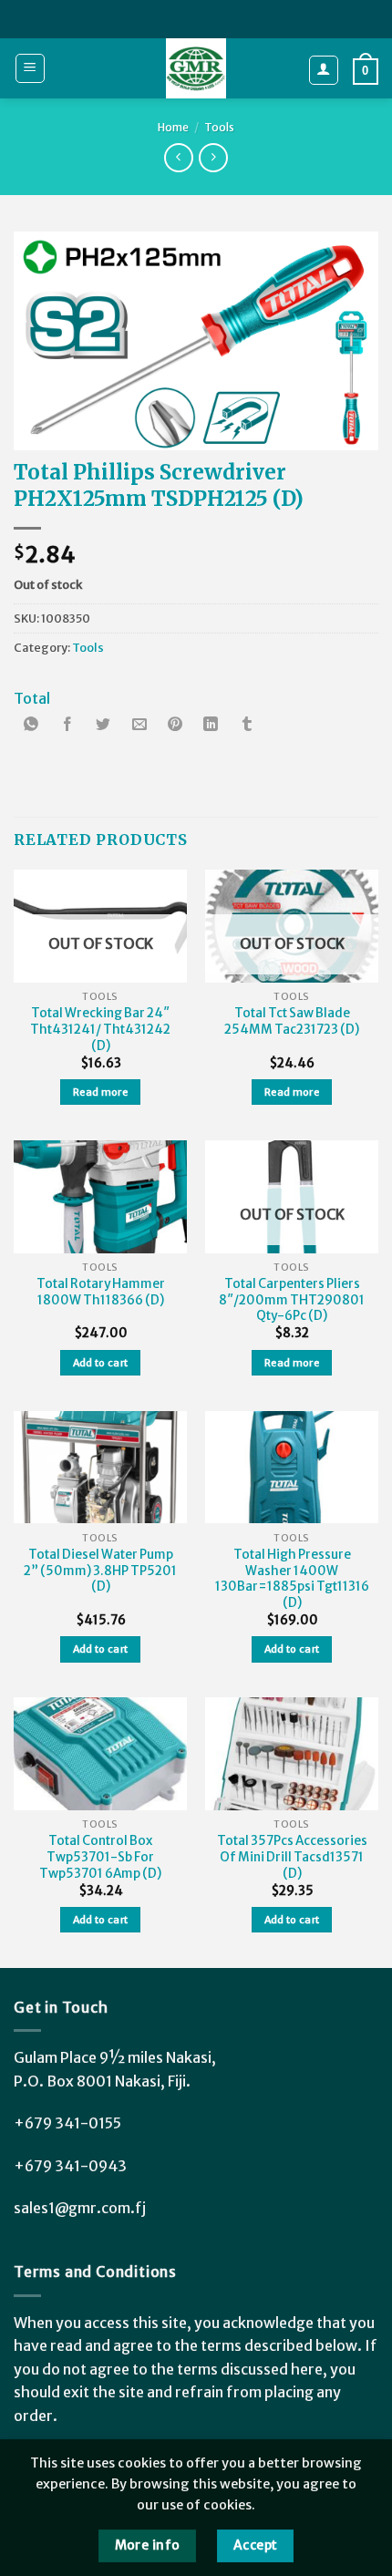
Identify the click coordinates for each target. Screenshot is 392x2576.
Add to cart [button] (101, 1363)
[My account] (324, 70)
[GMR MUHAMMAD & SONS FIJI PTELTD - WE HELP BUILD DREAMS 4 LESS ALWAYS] (196, 68)
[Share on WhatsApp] (32, 726)
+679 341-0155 (67, 2123)
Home (173, 127)
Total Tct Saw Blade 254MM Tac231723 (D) (292, 1021)
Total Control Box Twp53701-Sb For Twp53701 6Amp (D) (100, 1857)
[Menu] (31, 68)
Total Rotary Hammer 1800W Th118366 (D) (101, 1292)
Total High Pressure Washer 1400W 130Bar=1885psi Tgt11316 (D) (292, 1579)
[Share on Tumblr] (247, 726)
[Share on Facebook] (67, 726)
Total (32, 698)
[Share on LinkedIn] (211, 726)
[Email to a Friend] (139, 726)
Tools (219, 127)
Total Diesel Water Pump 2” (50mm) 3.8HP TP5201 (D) (100, 1571)
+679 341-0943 (70, 2166)
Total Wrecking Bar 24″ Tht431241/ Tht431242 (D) (100, 1029)
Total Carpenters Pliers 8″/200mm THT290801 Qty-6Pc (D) (292, 1300)
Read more (100, 1092)
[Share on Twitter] (103, 726)
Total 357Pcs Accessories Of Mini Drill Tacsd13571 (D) (292, 1857)
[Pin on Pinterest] (175, 726)
